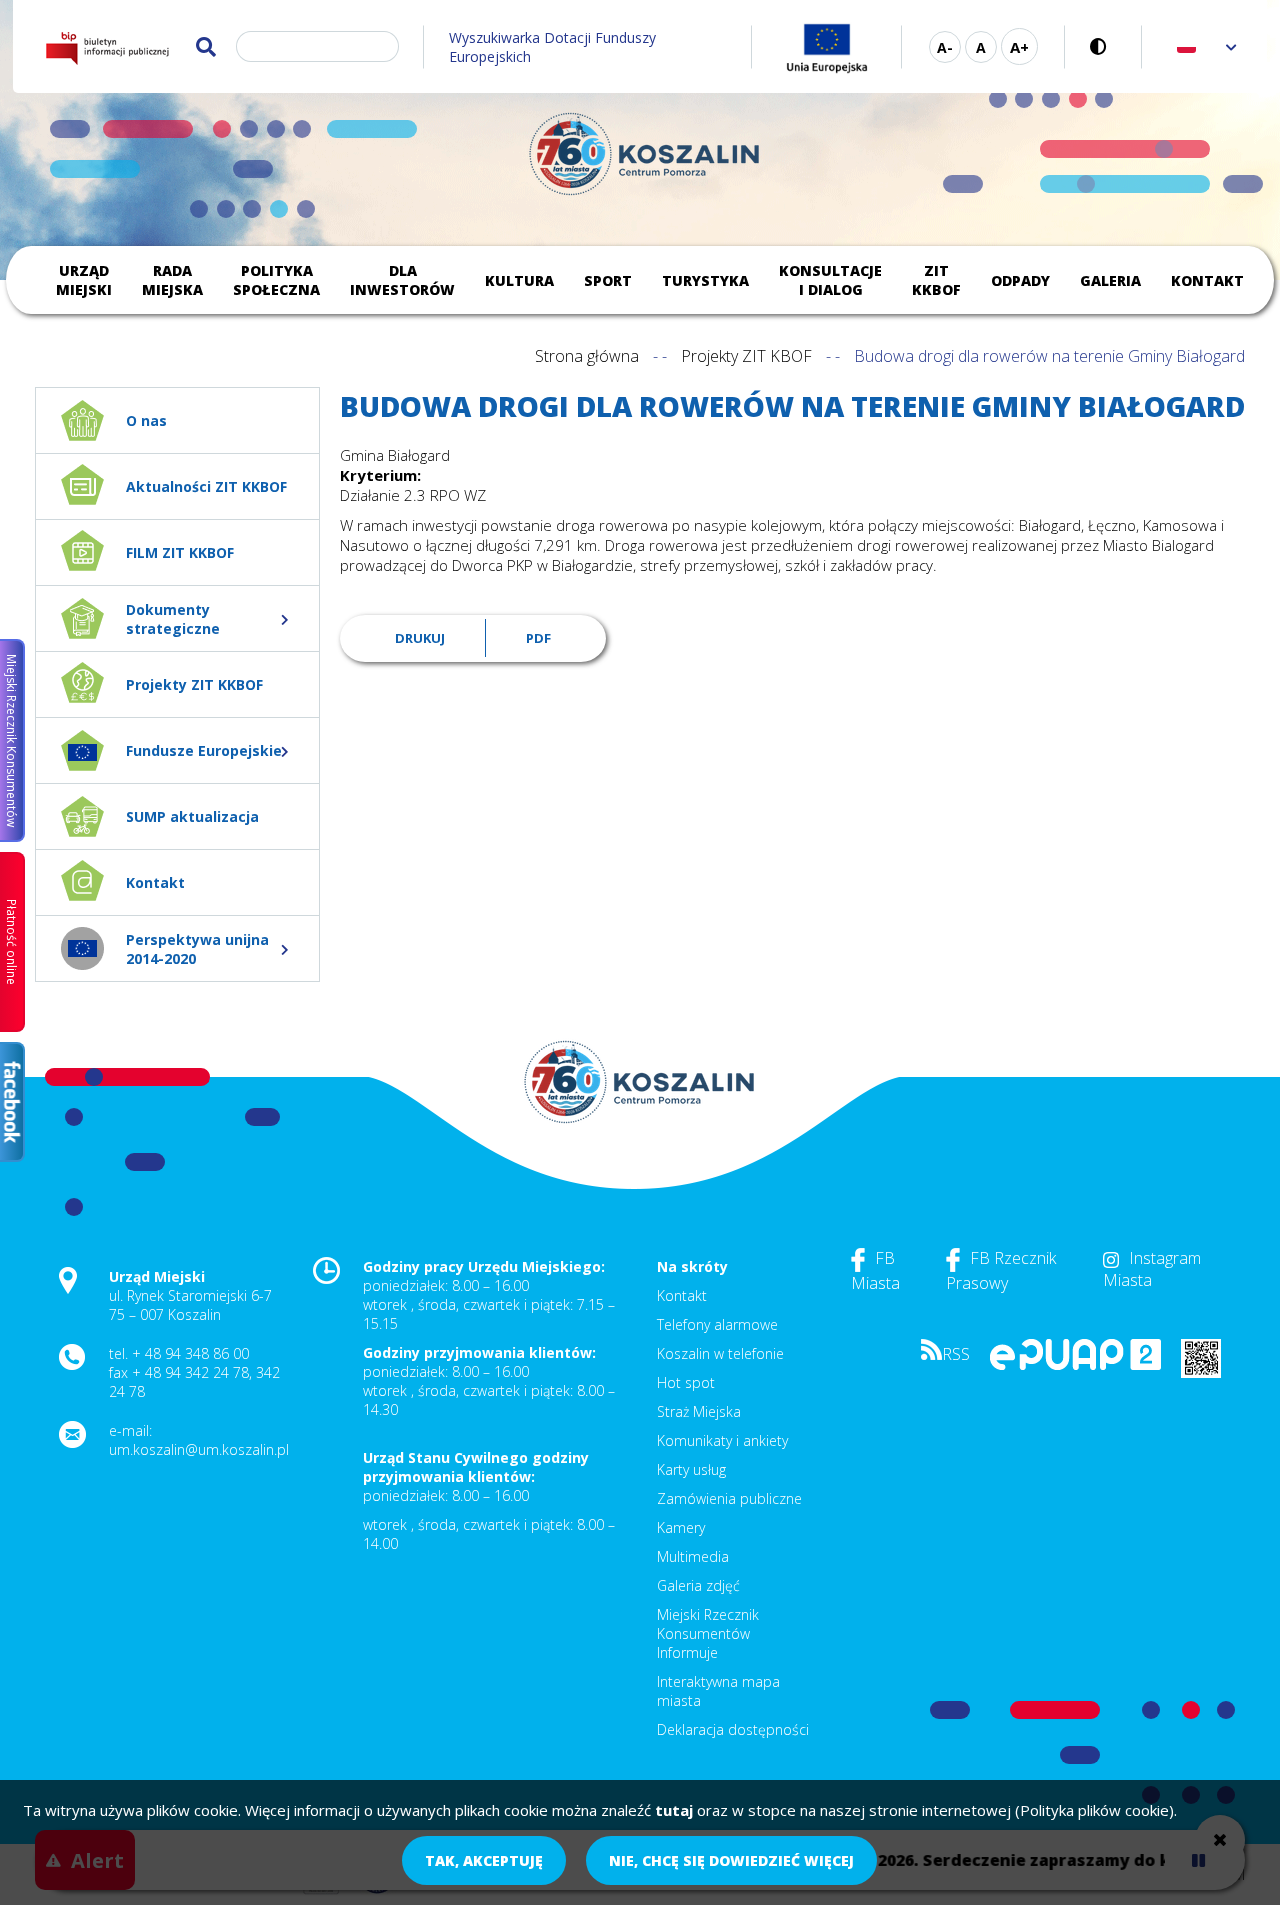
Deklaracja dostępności (733, 1729)
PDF (538, 638)
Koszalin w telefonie (720, 1353)
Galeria (1110, 280)
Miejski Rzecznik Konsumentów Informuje (708, 1633)
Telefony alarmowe (717, 1324)
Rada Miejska (172, 280)
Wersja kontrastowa (1103, 46)
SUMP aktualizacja (192, 816)
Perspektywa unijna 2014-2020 (197, 949)
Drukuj (420, 638)
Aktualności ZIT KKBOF (206, 486)
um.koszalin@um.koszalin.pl (199, 1449)
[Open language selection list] (1231, 46)
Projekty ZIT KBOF (746, 356)
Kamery (681, 1527)
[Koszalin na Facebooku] (12, 1102)
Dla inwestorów (402, 280)
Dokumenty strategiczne (173, 619)
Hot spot (686, 1382)
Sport (608, 280)
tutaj (674, 1810)
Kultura (519, 280)
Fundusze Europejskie (204, 750)
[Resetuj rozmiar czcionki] (981, 47)
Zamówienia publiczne (729, 1498)
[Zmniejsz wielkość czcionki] (945, 47)
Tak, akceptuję (484, 1860)
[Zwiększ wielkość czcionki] (1019, 46)
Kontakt (1207, 280)
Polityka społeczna (276, 280)
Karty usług (691, 1469)
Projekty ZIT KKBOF (194, 684)
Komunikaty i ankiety (722, 1440)
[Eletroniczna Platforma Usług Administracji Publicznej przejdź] (1075, 1364)
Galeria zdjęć (698, 1585)
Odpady (1020, 280)
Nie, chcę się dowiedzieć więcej (731, 1860)
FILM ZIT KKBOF (180, 552)
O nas (146, 420)
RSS (956, 1354)
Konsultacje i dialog (830, 280)
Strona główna (587, 356)
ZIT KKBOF (936, 280)
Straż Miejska (699, 1411)
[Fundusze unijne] (827, 46)
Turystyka (705, 280)
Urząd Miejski (84, 280)
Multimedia (693, 1556)
